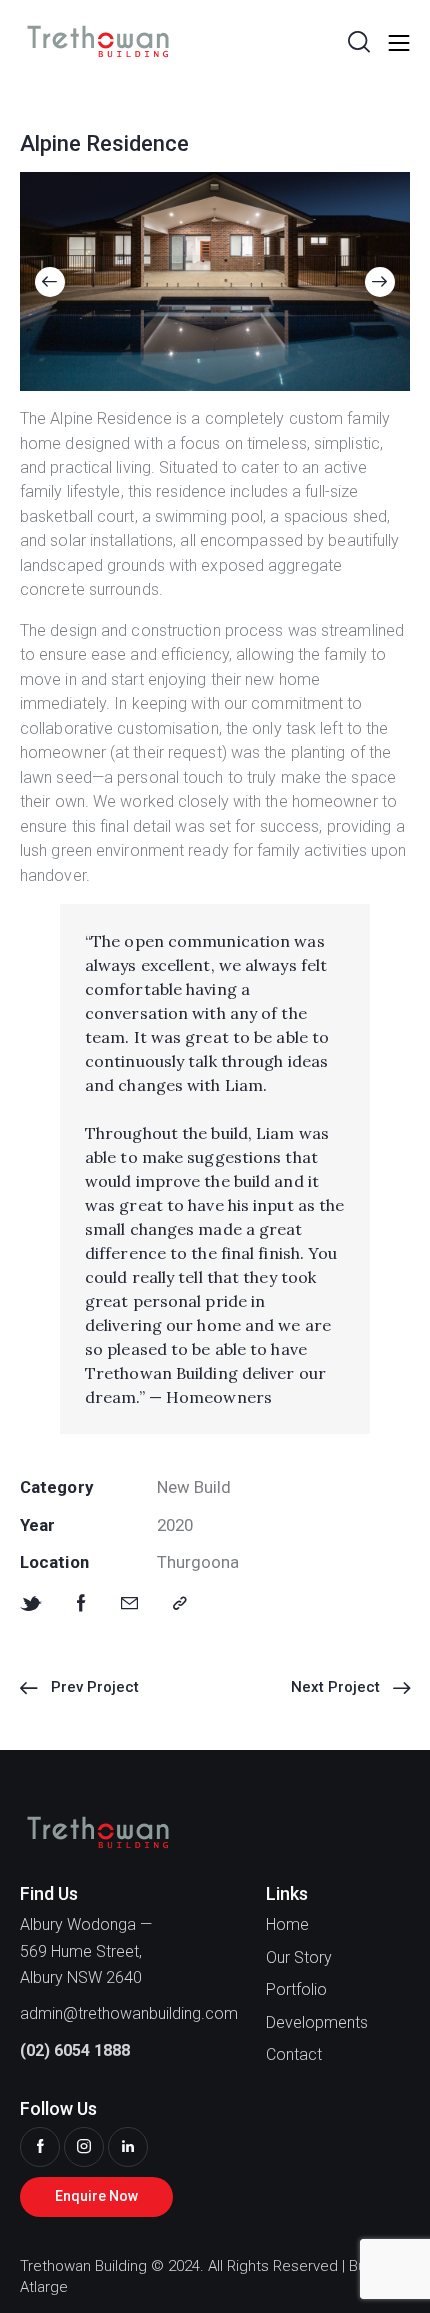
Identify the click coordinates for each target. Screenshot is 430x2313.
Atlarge (44, 2287)
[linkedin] (128, 2147)
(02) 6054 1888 (75, 2050)
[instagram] (84, 2147)
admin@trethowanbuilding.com (129, 2013)
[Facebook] (81, 1603)
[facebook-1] (40, 2147)
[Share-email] (129, 1603)
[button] (50, 282)
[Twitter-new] (31, 1603)
